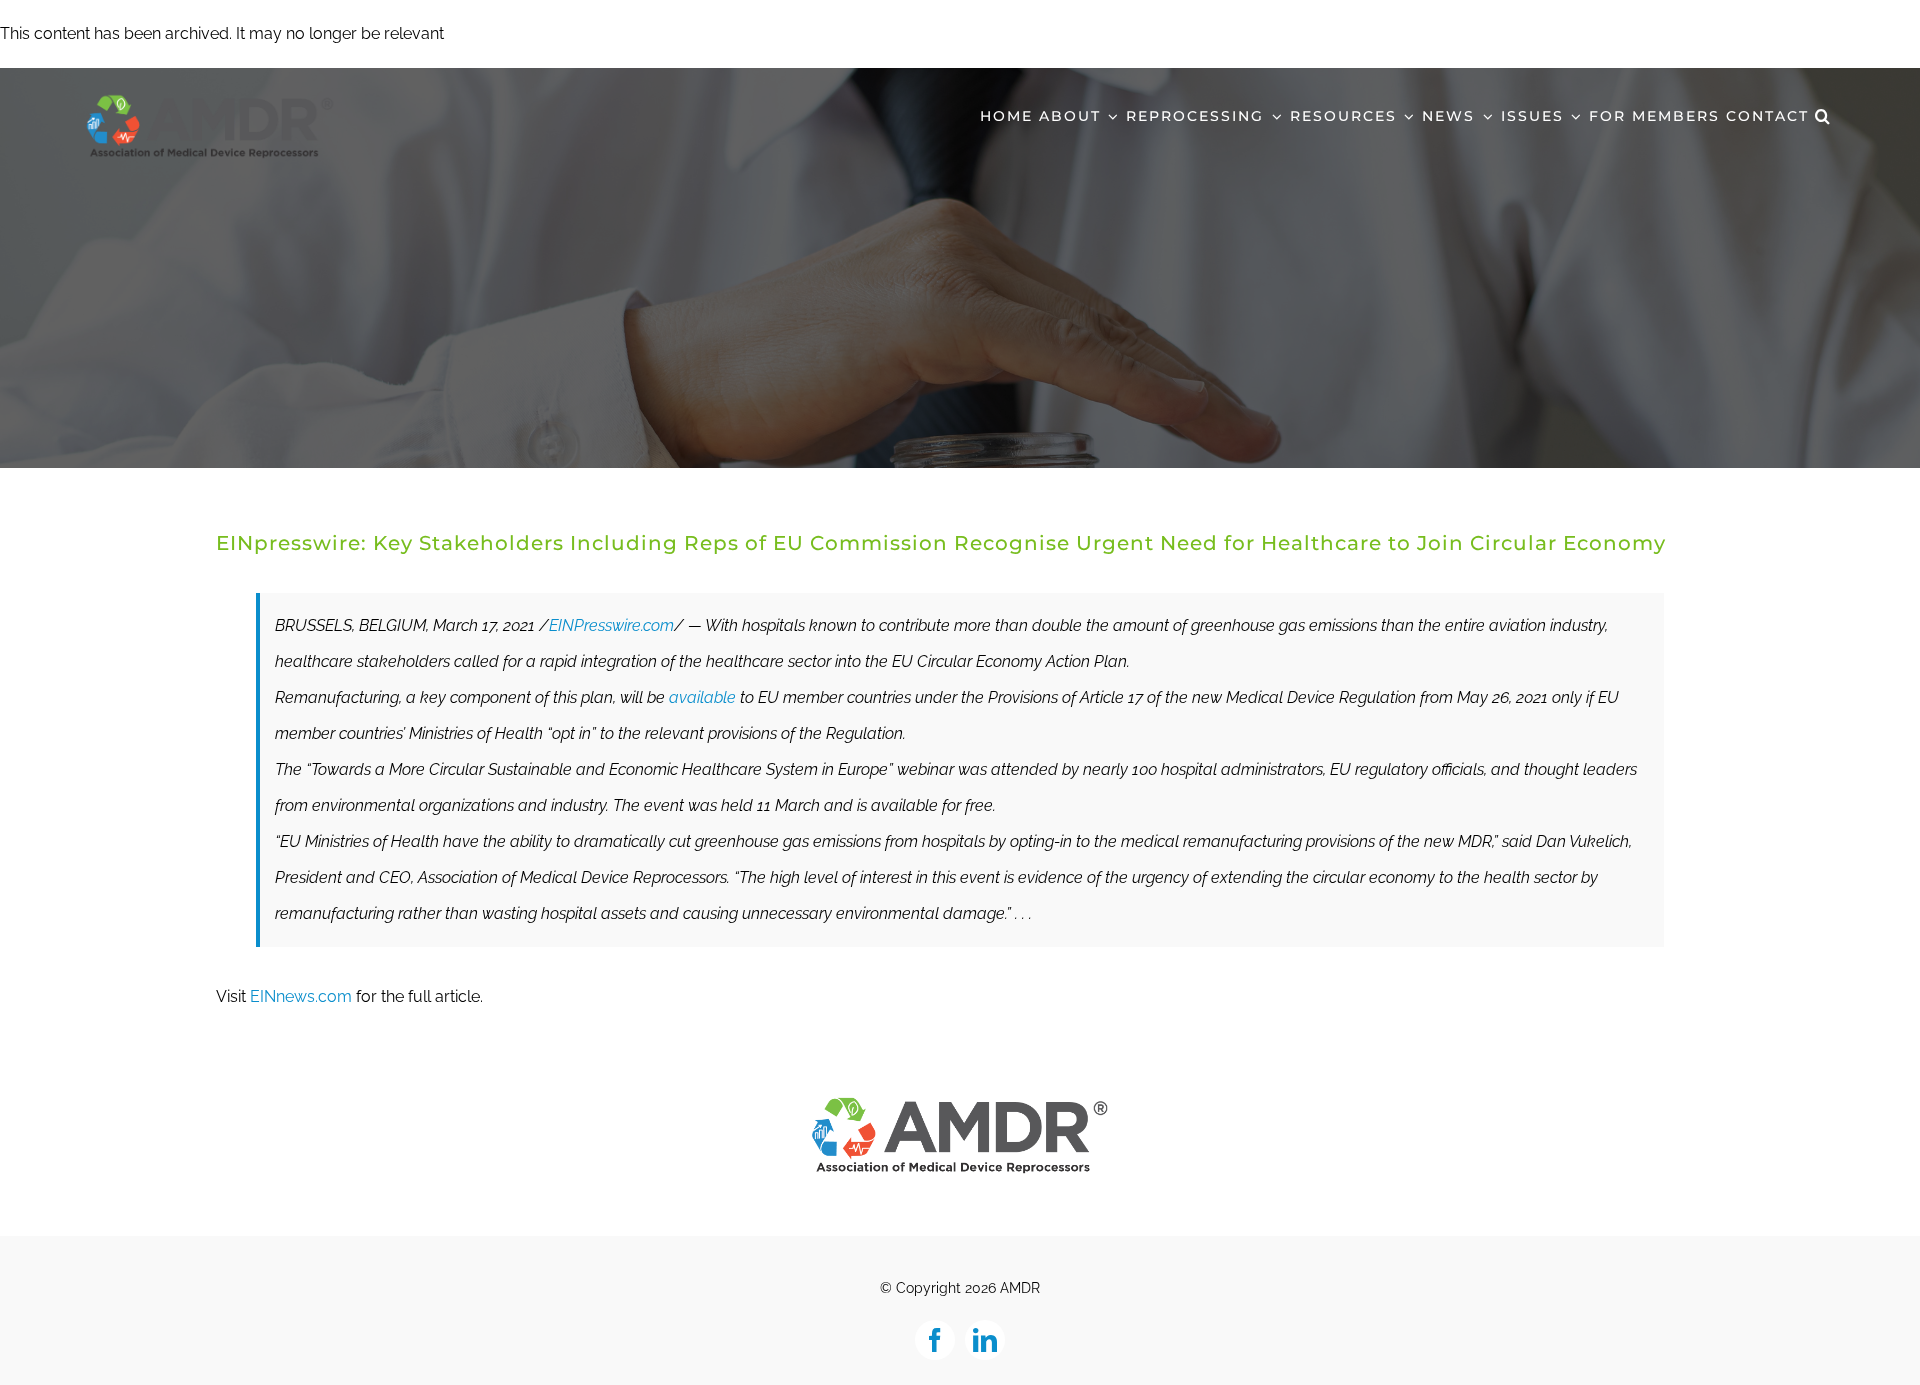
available (702, 697)
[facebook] (935, 1340)
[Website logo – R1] (960, 1102)
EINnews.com (301, 996)
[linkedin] (985, 1340)
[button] (1823, 114)
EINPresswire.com (611, 625)
